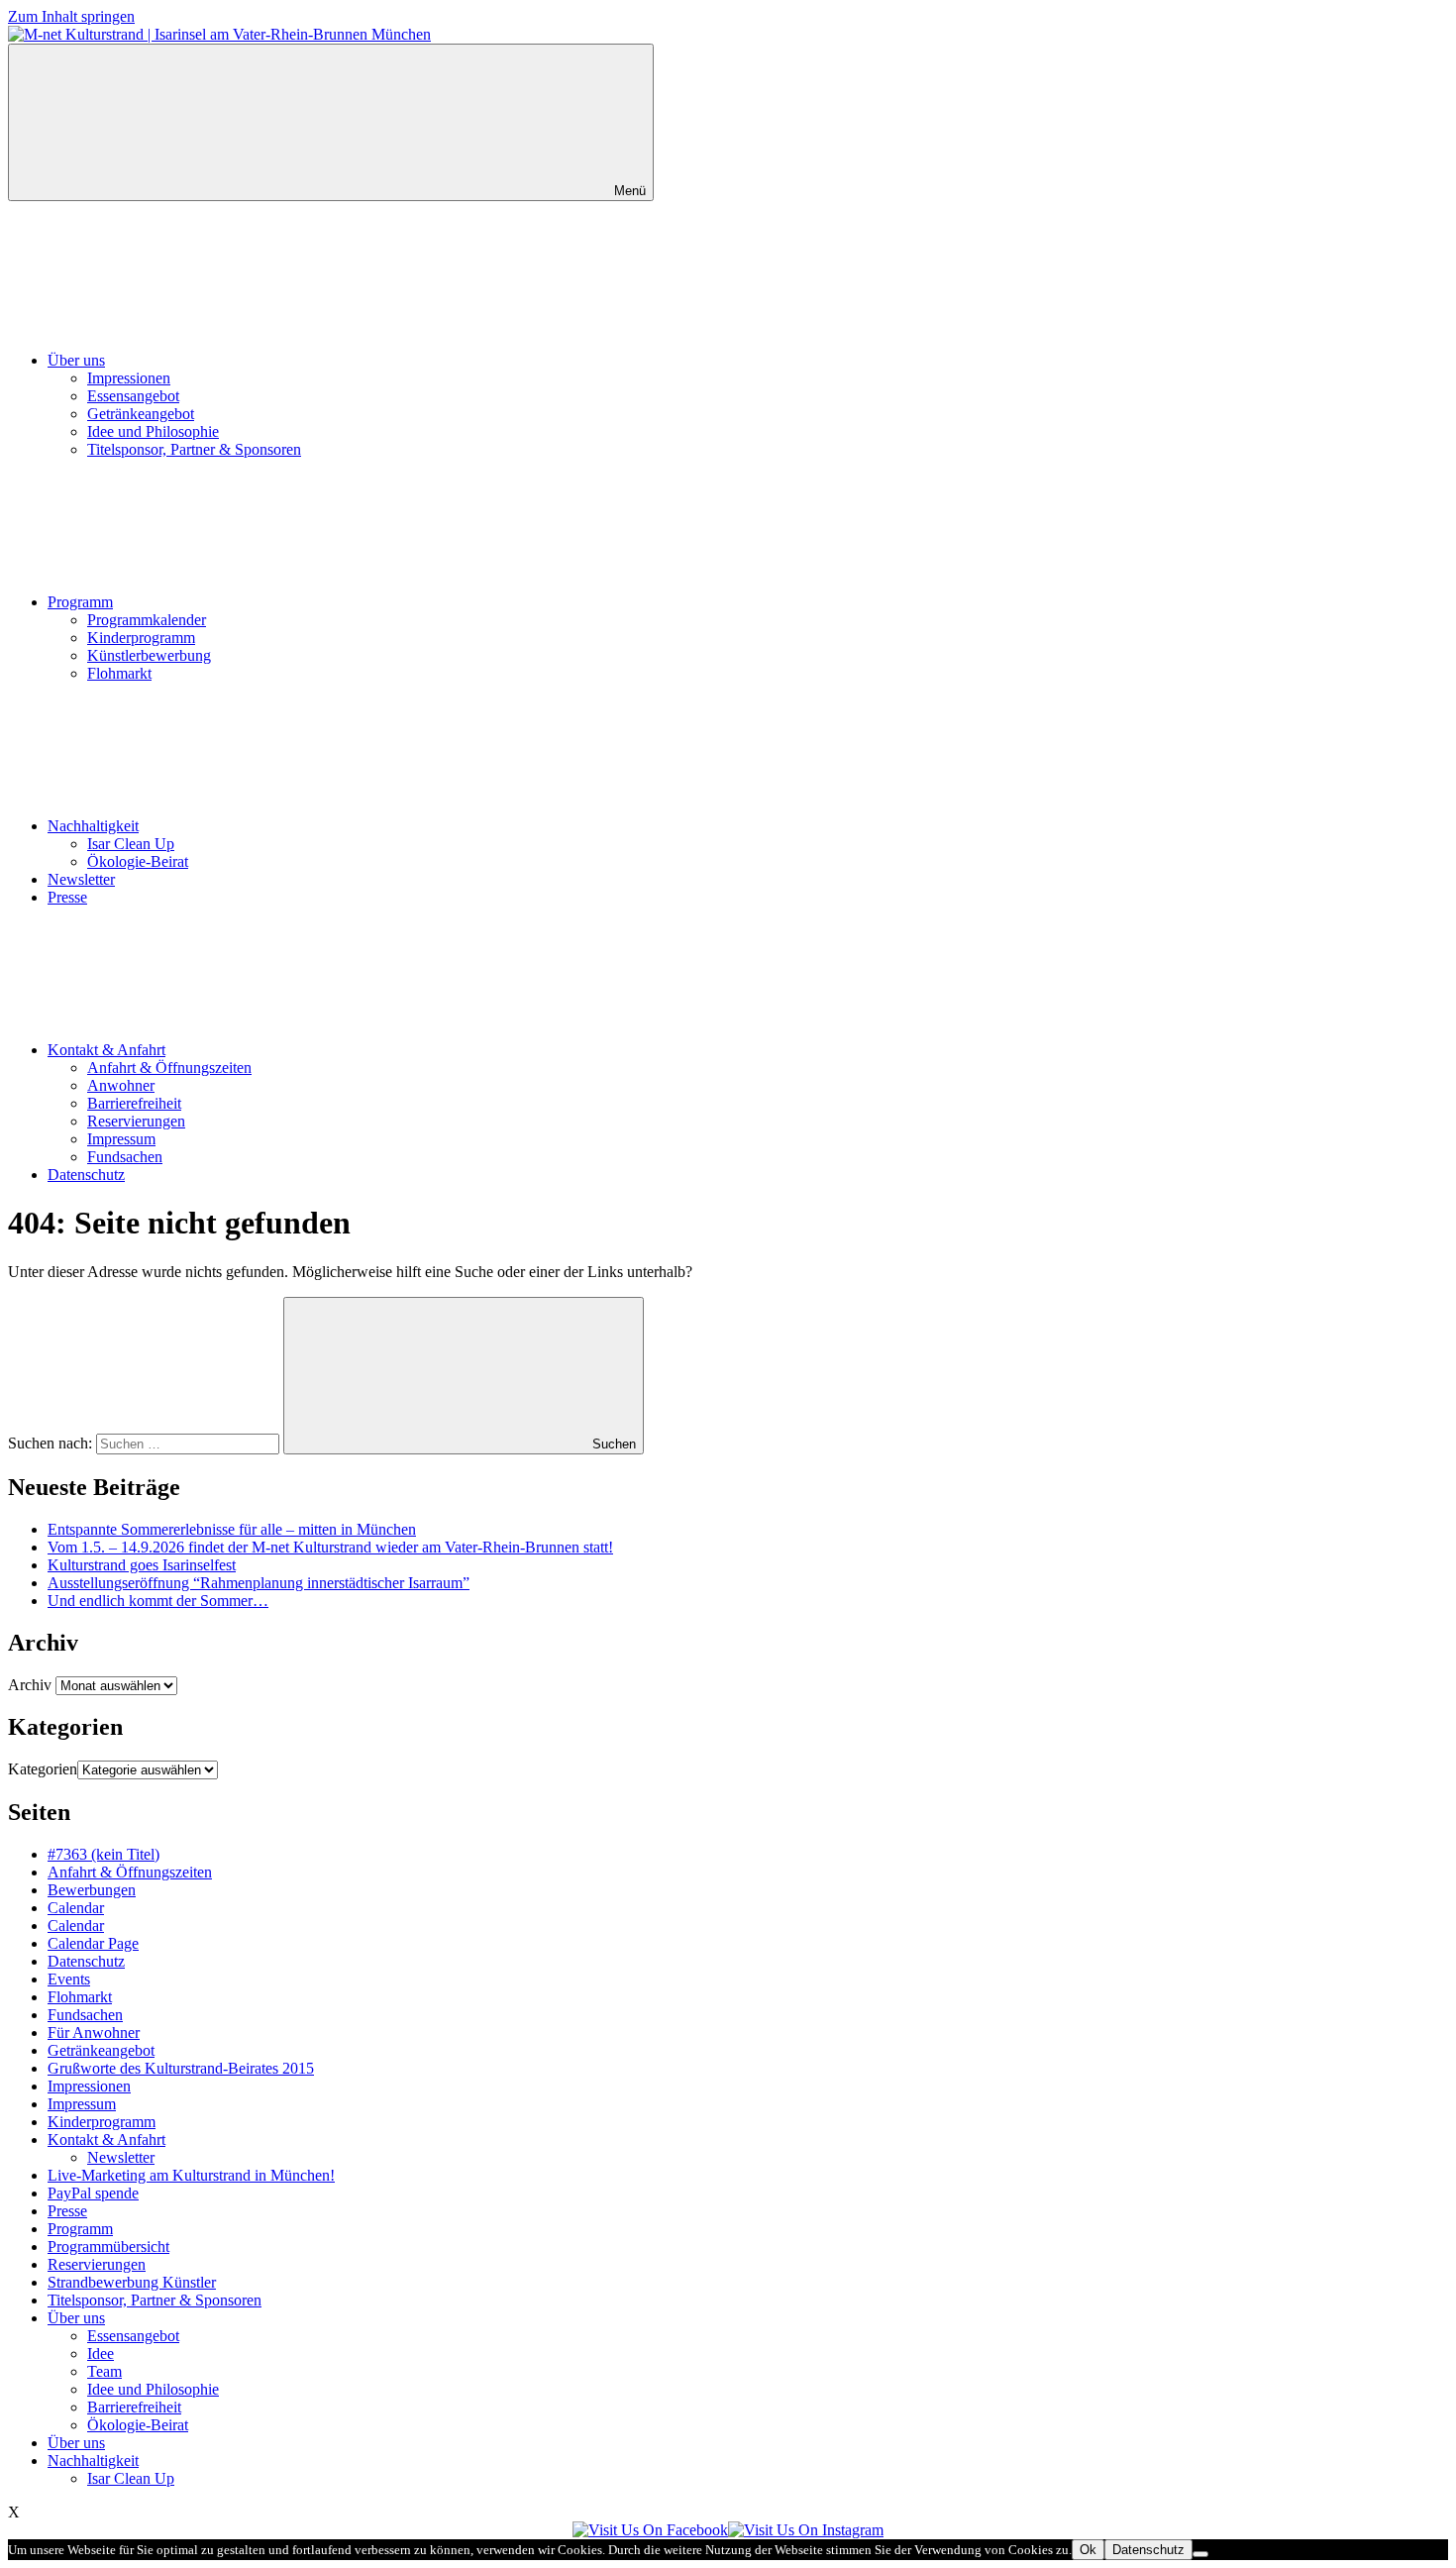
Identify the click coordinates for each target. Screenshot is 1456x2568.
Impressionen (129, 378)
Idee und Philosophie (153, 431)
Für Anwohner (94, 2033)
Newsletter (81, 879)
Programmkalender (147, 620)
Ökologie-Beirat (138, 861)
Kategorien (43, 1769)
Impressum (121, 1139)
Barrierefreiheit (134, 1103)
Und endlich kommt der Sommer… (158, 1601)
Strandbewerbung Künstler (132, 2282)
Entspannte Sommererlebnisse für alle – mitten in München (232, 1529)
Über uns (76, 360)
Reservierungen (136, 1121)
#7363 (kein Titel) (104, 1854)
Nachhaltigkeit (93, 826)
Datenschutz (86, 1175)
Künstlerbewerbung (149, 655)
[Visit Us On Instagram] (806, 2530)
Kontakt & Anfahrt (106, 1050)
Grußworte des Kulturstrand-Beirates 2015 (181, 2068)
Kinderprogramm (141, 638)
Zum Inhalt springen (71, 16)
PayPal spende (93, 2193)
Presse (67, 897)
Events (69, 1979)
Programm (80, 602)
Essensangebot (133, 396)
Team (104, 2371)
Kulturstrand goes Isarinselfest (142, 1565)
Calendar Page (93, 1943)
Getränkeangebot (141, 414)
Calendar (76, 1908)
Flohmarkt (119, 673)
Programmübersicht (108, 2247)
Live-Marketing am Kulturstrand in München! (191, 2175)
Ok (1088, 2550)
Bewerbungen (92, 1890)
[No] (1200, 2554)
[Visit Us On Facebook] (650, 2530)
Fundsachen (125, 1157)
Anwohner (121, 1085)
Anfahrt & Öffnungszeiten (169, 1068)
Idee (101, 2354)
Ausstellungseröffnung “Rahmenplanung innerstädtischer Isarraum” (259, 1583)
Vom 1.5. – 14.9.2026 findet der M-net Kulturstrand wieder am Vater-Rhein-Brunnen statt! (330, 1547)
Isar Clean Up (131, 844)
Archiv (30, 1685)
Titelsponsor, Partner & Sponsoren (194, 449)
